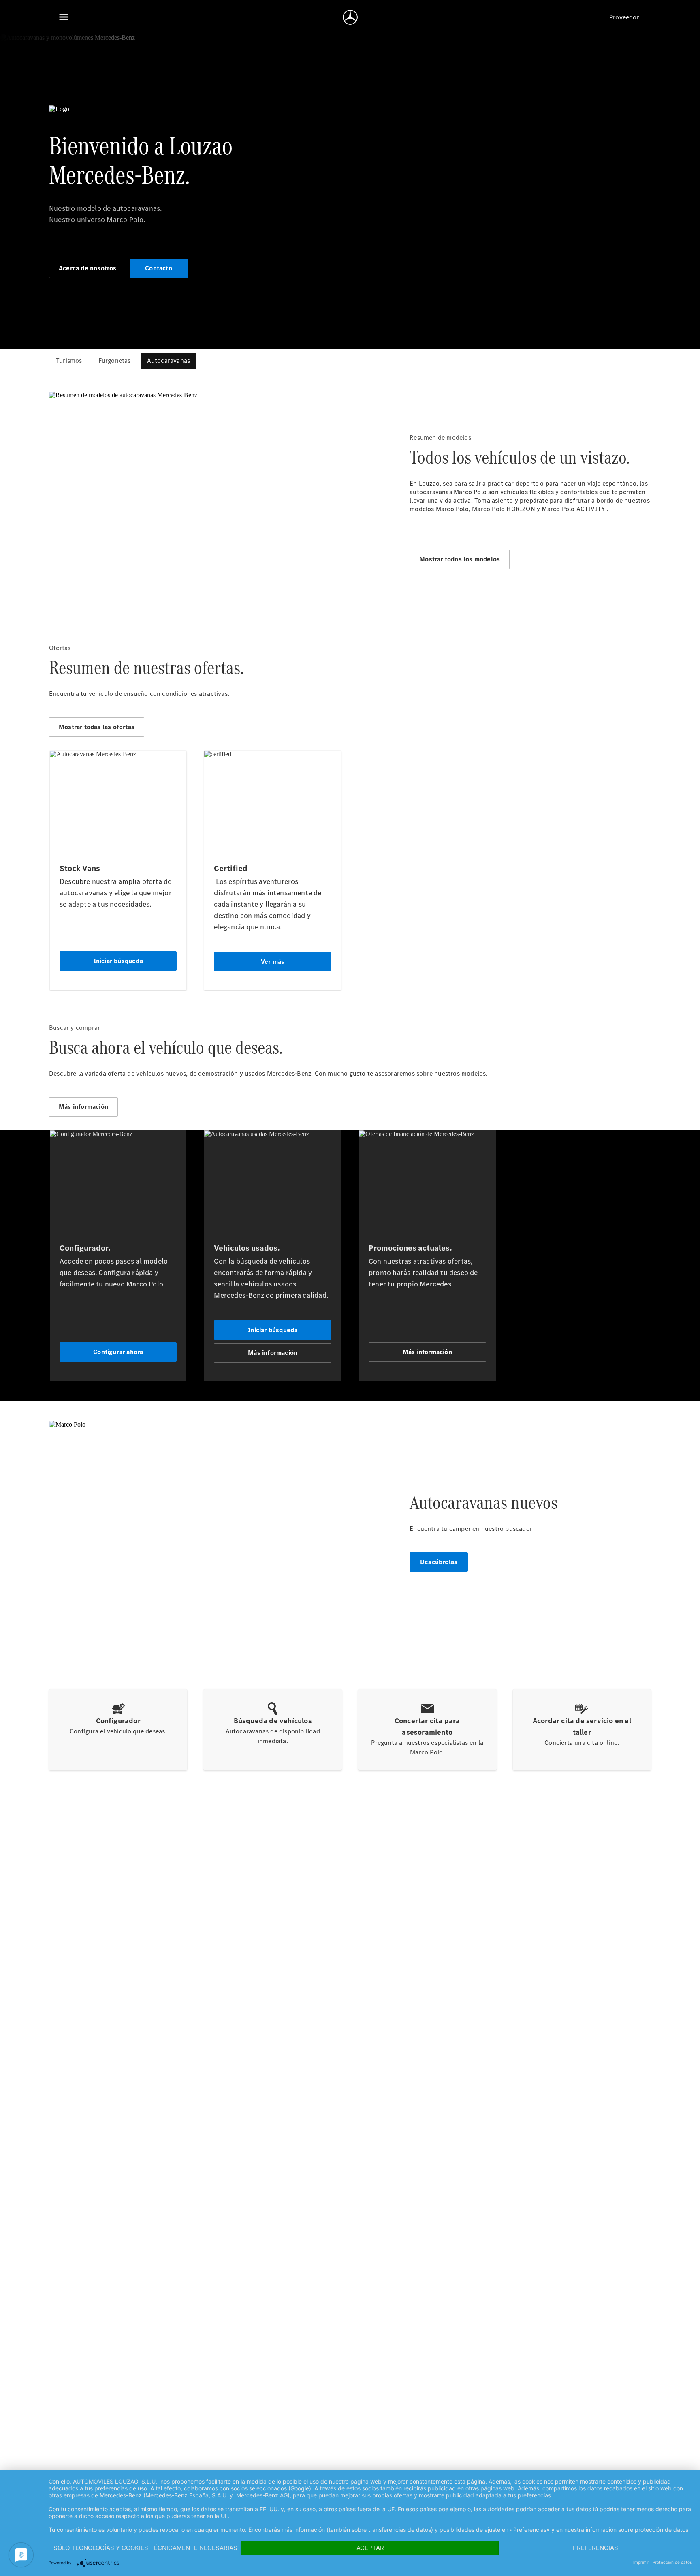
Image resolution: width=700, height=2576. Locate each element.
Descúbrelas (439, 1562)
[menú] (64, 17)
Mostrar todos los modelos (460, 559)
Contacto (159, 268)
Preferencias (595, 2548)
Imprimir (641, 2562)
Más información (83, 1107)
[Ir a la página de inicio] (350, 17)
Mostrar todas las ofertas (97, 727)
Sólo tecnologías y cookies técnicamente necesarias (145, 2548)
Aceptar (370, 2548)
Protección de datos (672, 2562)
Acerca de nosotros (88, 268)
